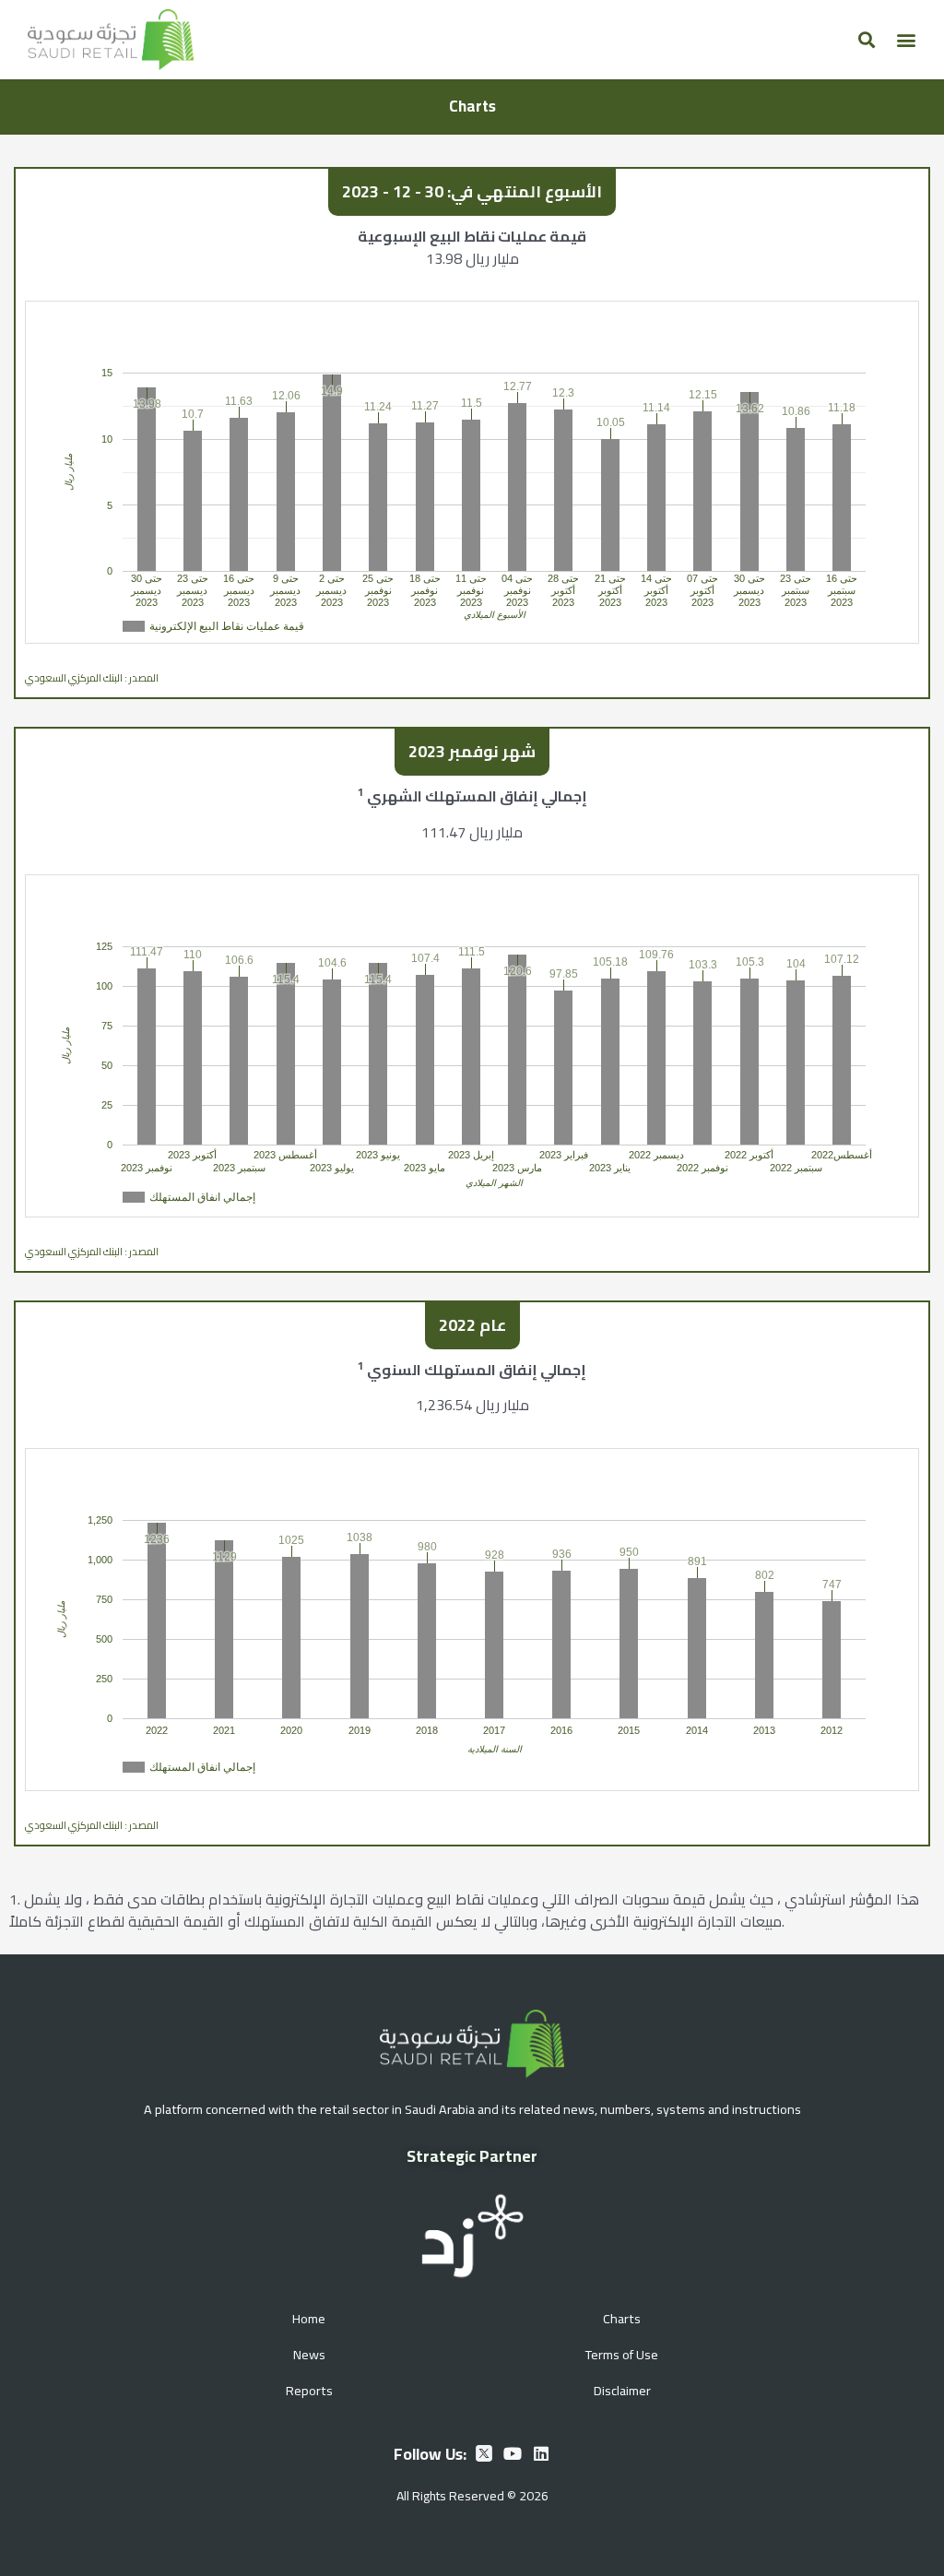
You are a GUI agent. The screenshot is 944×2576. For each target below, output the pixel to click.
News (309, 2354)
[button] (866, 39)
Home (309, 2318)
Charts (622, 2318)
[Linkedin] (541, 2453)
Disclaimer (622, 2390)
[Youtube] (513, 2453)
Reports (309, 2390)
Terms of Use (622, 2354)
